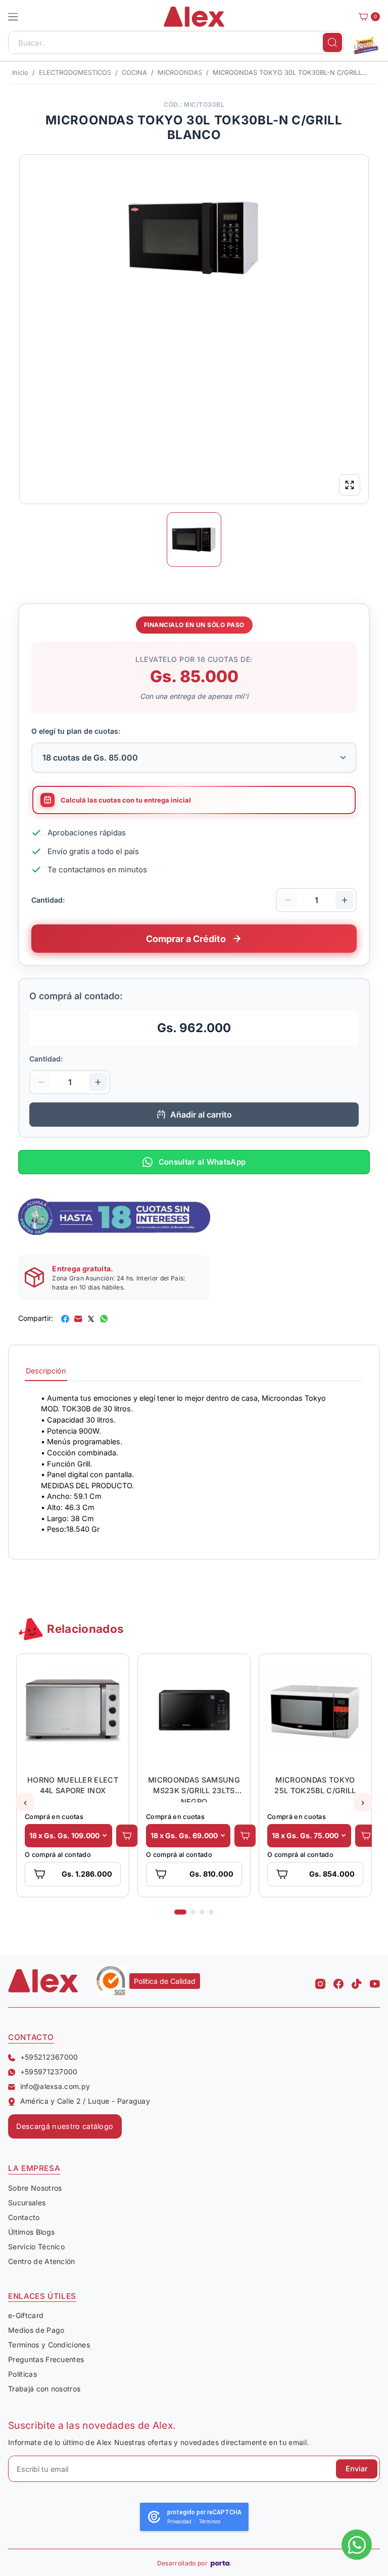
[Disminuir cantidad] (288, 900)
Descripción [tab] (46, 1371)
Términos (210, 2522)
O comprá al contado (44, 1855)
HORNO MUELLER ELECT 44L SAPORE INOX (59, 1785)
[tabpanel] (194, 1464)
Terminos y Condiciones (49, 2345)
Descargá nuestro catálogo (65, 2126)
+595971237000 (49, 2072)
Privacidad (179, 2522)
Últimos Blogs (31, 2232)
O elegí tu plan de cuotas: (76, 731)
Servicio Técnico (36, 2247)
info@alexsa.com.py (55, 2086)
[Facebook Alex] (338, 1981)
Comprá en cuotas (40, 1817)
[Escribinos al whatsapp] (357, 2545)
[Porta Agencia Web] (221, 2563)
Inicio (20, 73)
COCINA (134, 73)
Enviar (357, 2469)
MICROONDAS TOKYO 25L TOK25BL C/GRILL (301, 1785)
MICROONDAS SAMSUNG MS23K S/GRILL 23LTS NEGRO (180, 1789)
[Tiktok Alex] (357, 1981)
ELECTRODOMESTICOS (75, 73)
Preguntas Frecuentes (46, 2359)
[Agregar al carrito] (113, 1836)
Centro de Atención (42, 2261)
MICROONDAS (180, 73)
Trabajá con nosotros (44, 2389)
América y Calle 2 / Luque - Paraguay (85, 2101)
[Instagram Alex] (320, 1981)
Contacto (24, 2217)
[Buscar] (332, 42)
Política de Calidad (165, 1981)
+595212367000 (49, 2057)
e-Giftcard (26, 2315)
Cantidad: (48, 900)
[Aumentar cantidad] (345, 900)
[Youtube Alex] (375, 1981)
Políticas (22, 2374)
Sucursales (27, 2203)
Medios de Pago (36, 2330)
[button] (13, 17)
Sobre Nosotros (35, 2188)
